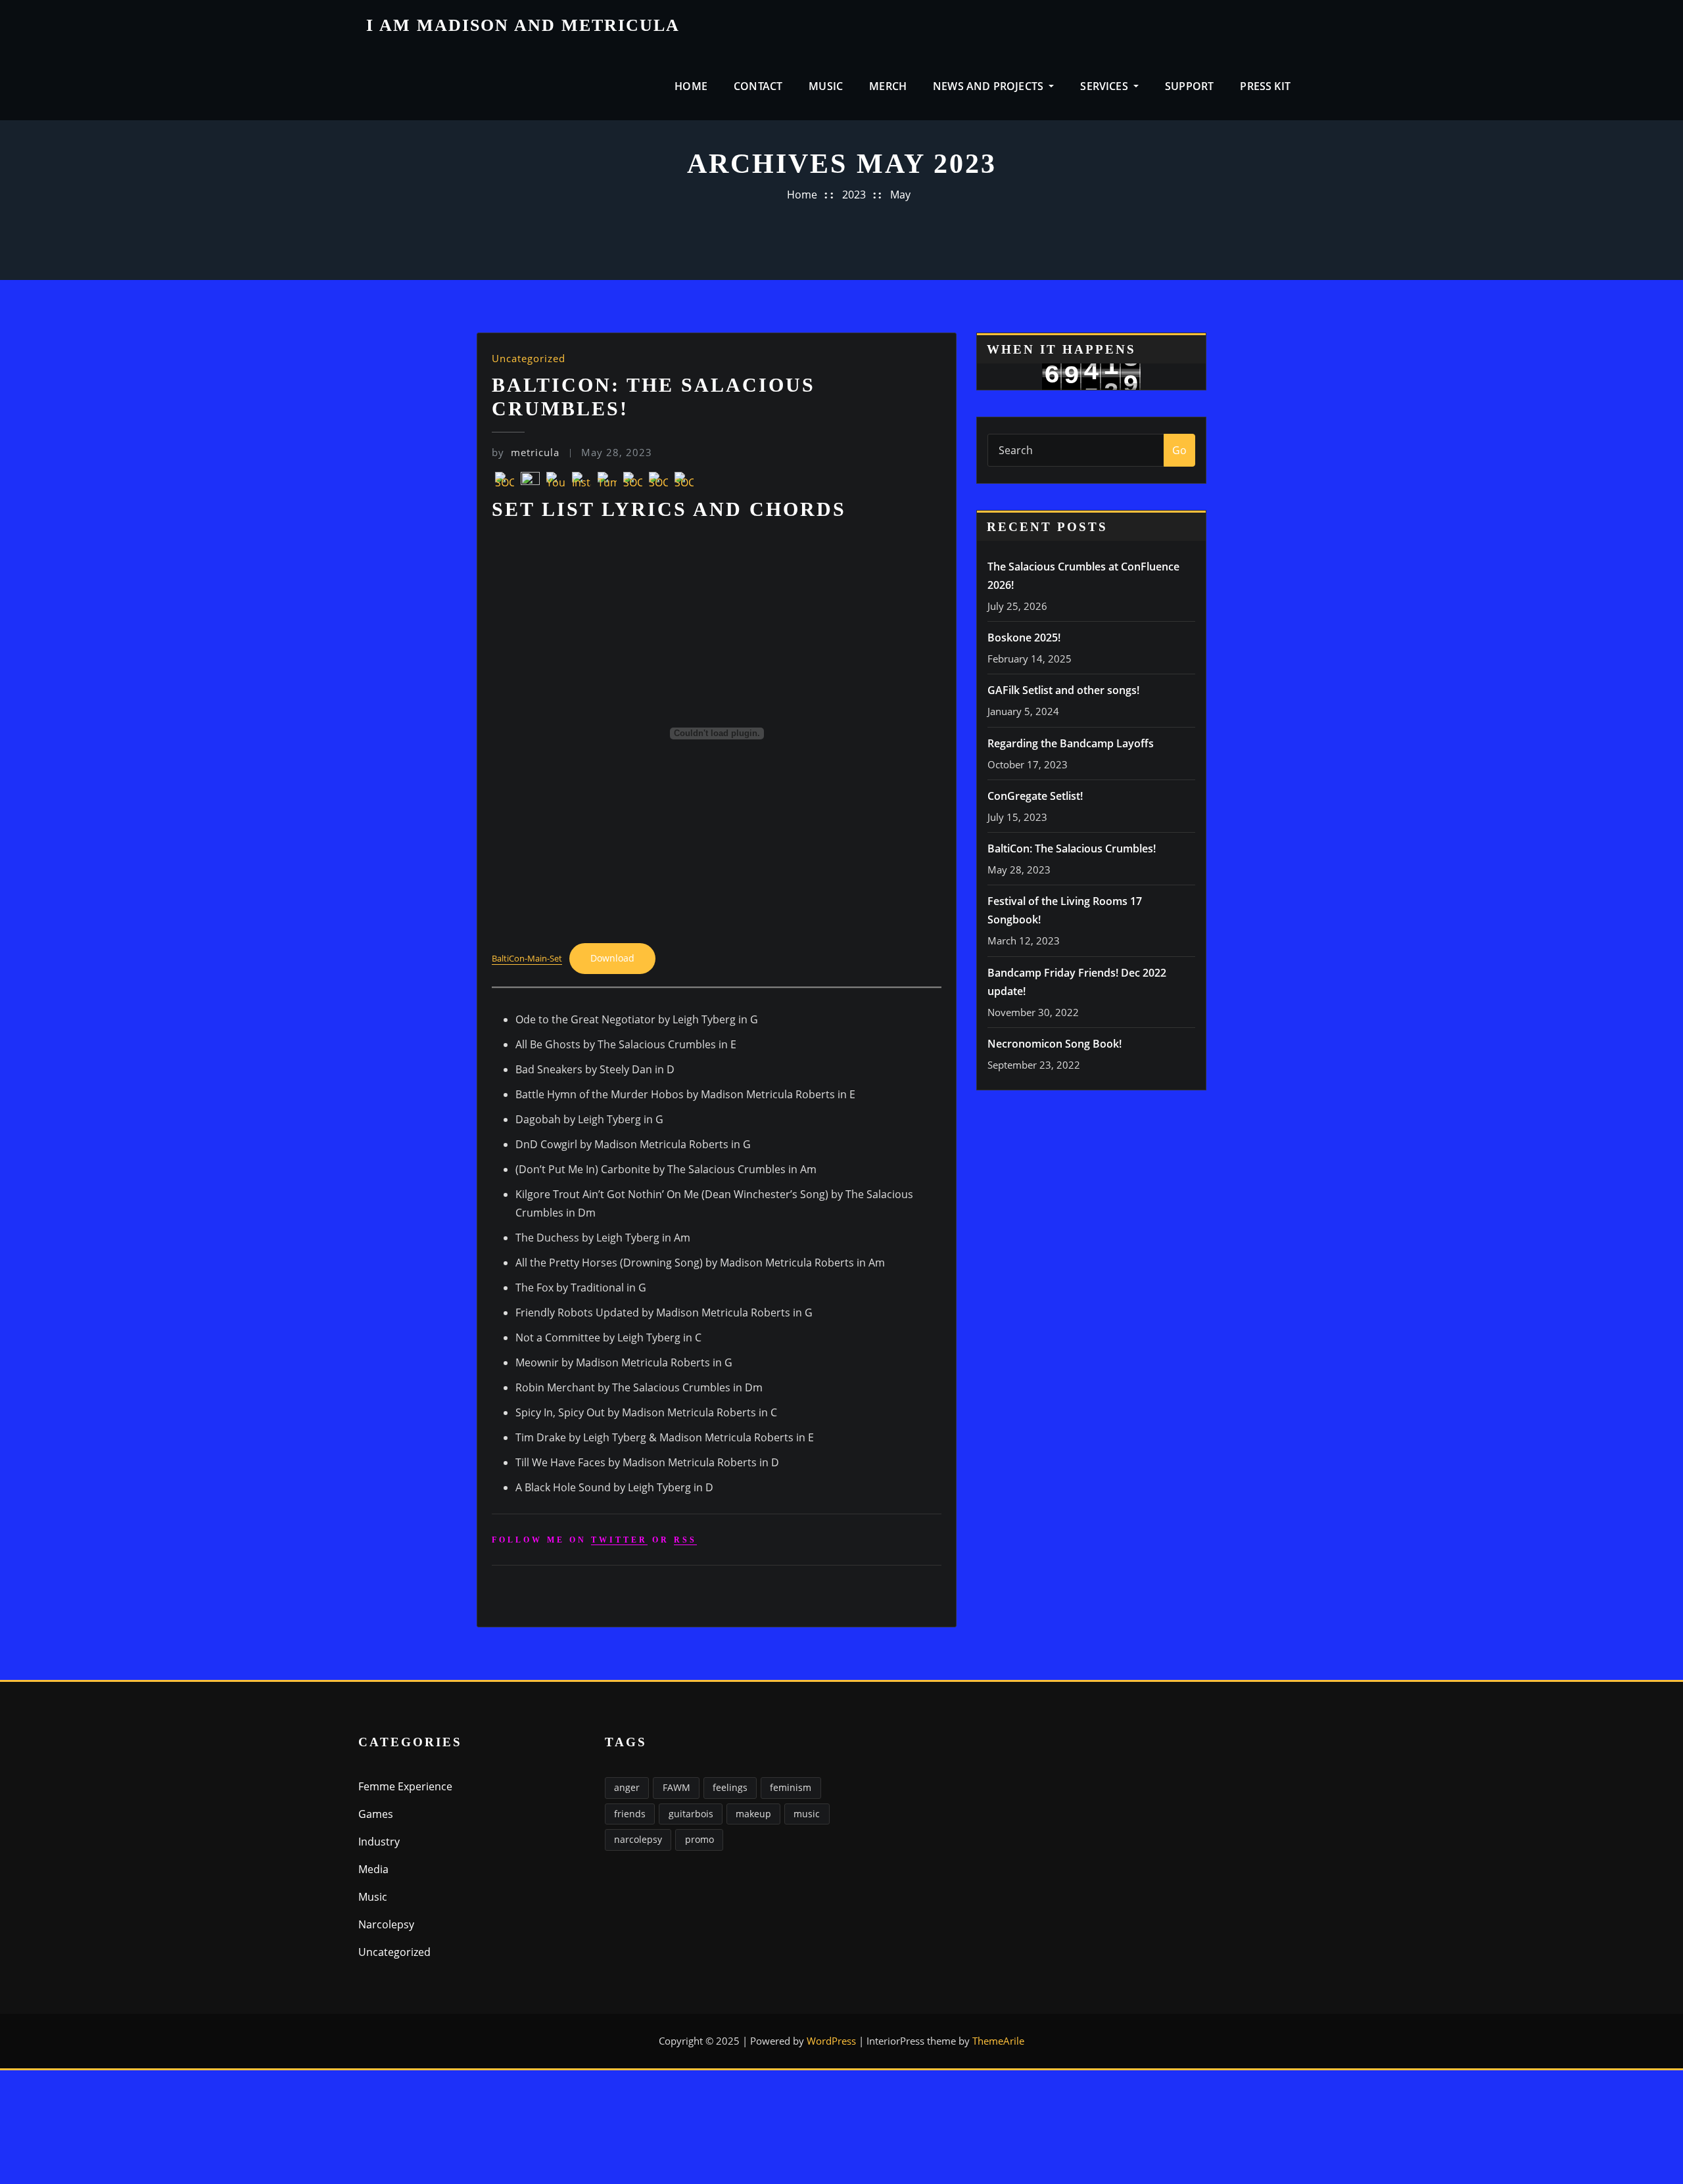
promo (699, 1839)
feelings (730, 1787)
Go (1179, 450)
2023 (854, 195)
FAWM (676, 1787)
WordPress (831, 2041)
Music (826, 86)
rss (685, 1540)
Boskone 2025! (1024, 638)
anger (627, 1787)
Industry (379, 1842)
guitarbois (691, 1814)
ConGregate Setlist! (1035, 796)
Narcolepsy (386, 1924)
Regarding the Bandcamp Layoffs (1071, 743)
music (807, 1814)
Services (1105, 86)
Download (612, 958)
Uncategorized (529, 358)
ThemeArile (998, 2041)
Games (376, 1814)
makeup (753, 1814)
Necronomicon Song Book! (1055, 1044)
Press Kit (1265, 86)
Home (691, 86)
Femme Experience (405, 1786)
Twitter (619, 1540)
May (900, 195)
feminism (791, 1787)
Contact (758, 86)
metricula (526, 452)
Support (1189, 86)
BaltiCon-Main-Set (527, 958)
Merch (888, 86)
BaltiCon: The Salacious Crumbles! (1072, 848)
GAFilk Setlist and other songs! (1063, 690)
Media (373, 1869)
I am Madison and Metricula (523, 25)
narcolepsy (638, 1839)
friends (630, 1814)
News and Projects (989, 86)
